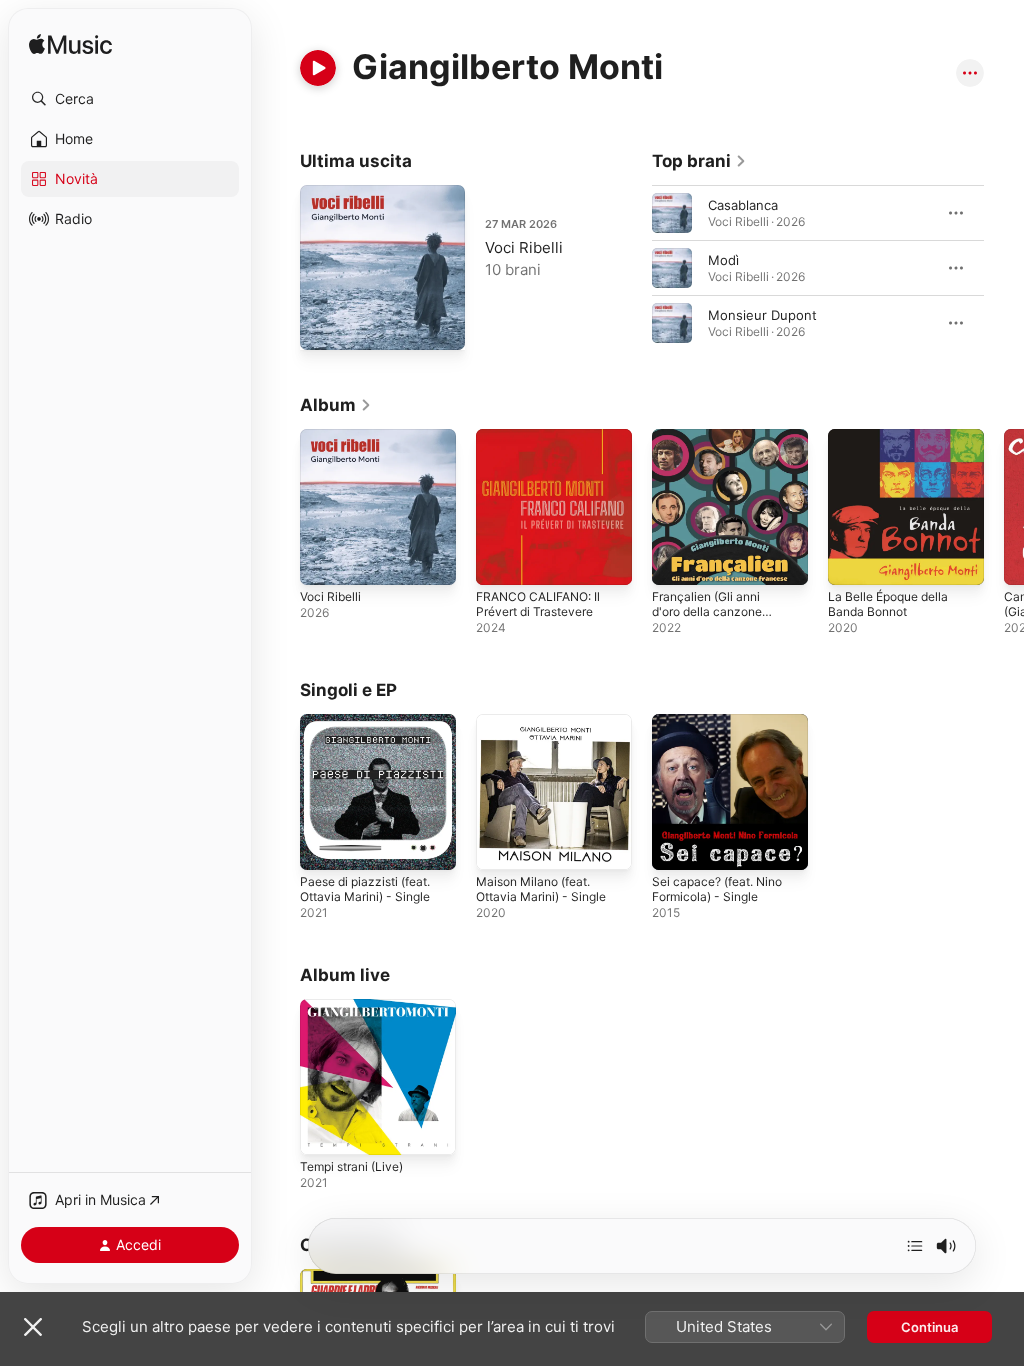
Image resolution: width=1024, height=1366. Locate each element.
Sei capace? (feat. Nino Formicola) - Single (717, 889)
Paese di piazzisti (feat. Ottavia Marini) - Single (365, 889)
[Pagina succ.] (1004, 268)
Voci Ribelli (524, 247)
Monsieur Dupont (762, 315)
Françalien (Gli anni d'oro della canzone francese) (707, 611)
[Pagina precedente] (632, 268)
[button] (130, 99)
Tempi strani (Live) (351, 1166)
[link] (699, 161)
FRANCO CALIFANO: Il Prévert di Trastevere (538, 604)
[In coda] (915, 1246)
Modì (723, 260)
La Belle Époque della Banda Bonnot (888, 604)
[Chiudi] (33, 1327)
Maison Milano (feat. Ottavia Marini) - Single (541, 889)
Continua (929, 1327)
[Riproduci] (318, 68)
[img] (70, 45)
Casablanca (743, 205)
